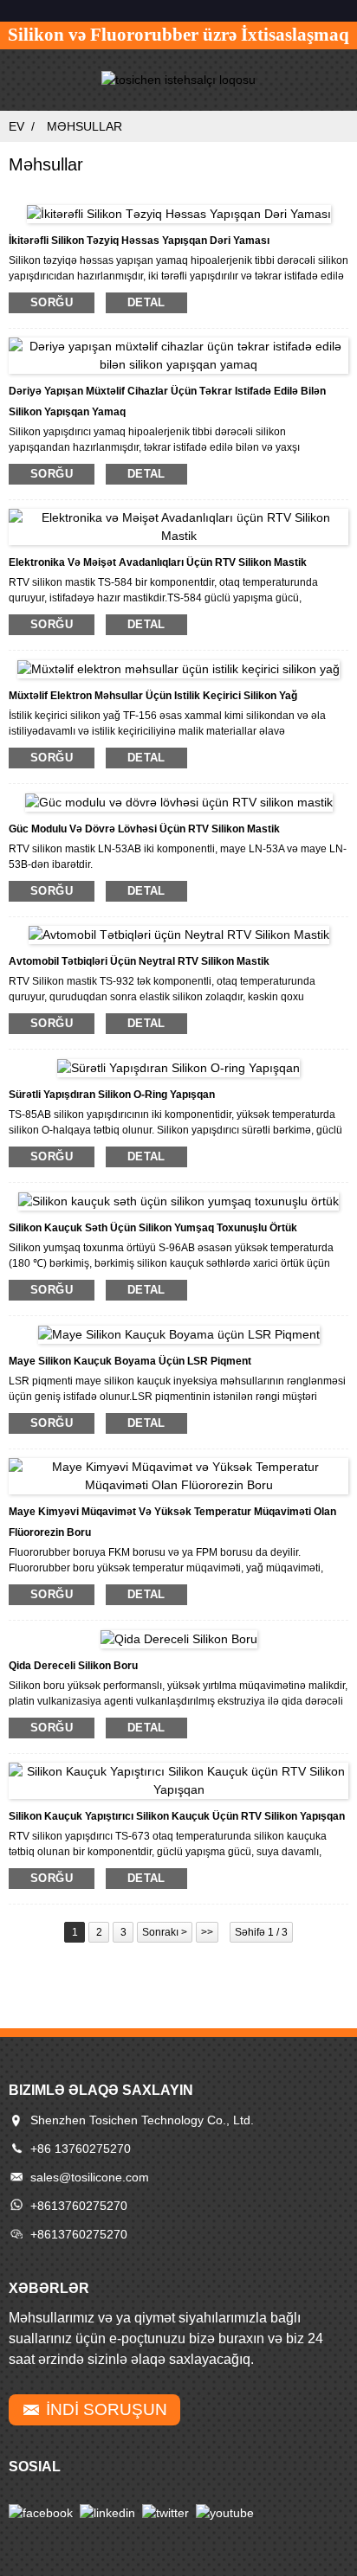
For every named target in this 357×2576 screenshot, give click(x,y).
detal (146, 302)
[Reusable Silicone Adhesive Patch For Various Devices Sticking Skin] (178, 355)
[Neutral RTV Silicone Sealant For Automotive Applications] (179, 935)
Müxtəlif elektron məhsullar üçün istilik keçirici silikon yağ (153, 696)
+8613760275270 (79, 2206)
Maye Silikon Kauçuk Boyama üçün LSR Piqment (130, 1361)
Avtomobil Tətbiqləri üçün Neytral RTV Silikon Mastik (139, 961)
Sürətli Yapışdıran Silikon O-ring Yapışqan (112, 1095)
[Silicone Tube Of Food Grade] (179, 1638)
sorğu (52, 302)
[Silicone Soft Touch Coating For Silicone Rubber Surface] (178, 1200)
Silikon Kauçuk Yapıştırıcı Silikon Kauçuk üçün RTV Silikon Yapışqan (177, 1816)
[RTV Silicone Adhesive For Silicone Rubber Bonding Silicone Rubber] (178, 1779)
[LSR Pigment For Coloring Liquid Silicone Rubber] (179, 1333)
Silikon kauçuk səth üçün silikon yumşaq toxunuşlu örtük (153, 1228)
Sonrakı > (165, 1932)
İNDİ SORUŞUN (107, 2409)
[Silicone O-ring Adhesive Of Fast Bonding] (178, 1067)
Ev (16, 126)
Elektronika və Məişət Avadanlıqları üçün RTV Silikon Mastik (158, 562)
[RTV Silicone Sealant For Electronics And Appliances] (178, 526)
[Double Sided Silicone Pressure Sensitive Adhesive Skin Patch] (179, 213)
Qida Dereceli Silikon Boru (73, 1666)
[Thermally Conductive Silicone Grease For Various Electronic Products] (178, 668)
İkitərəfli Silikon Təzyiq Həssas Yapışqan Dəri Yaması (139, 241)
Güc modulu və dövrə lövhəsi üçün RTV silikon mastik (144, 829)
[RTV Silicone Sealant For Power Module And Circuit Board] (179, 801)
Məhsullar (84, 126)
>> (207, 1932)
